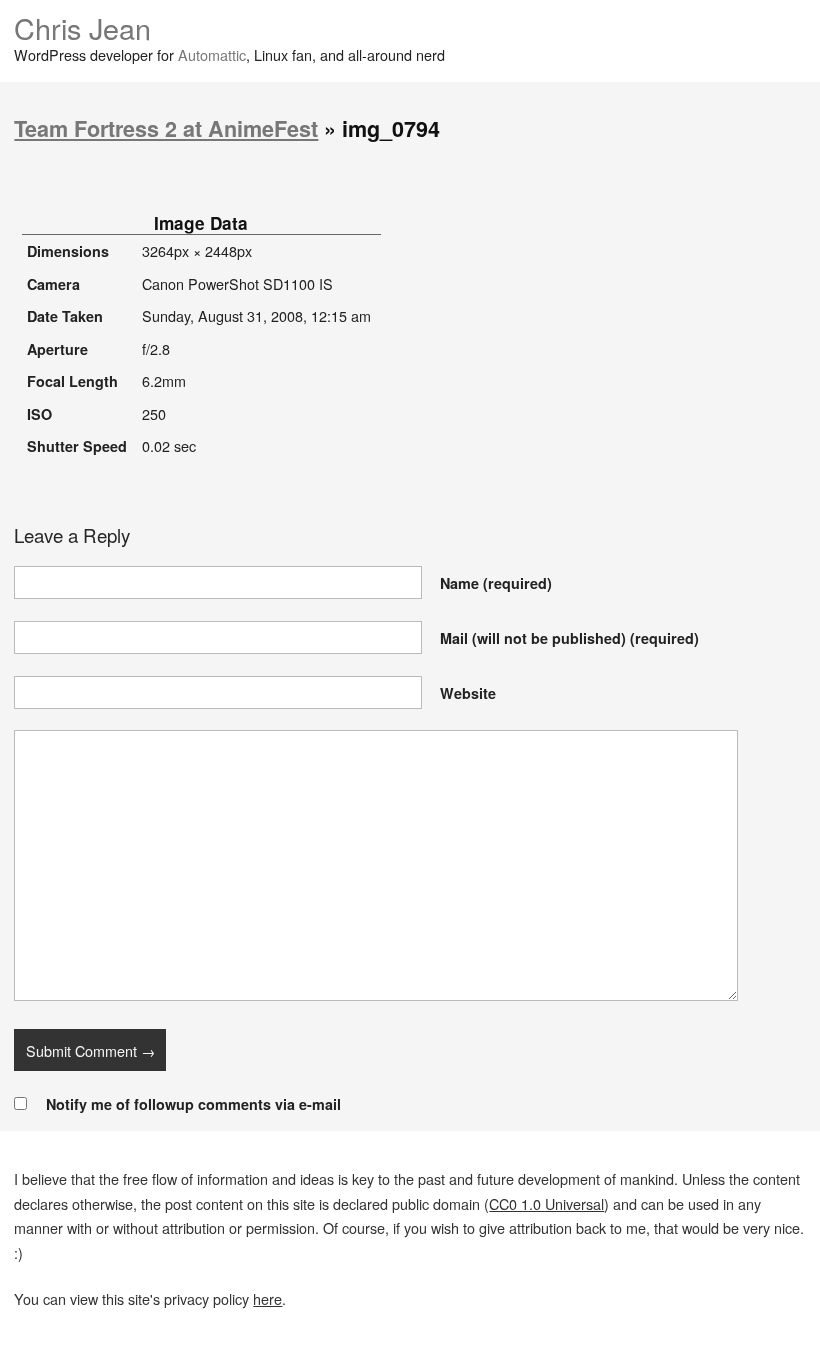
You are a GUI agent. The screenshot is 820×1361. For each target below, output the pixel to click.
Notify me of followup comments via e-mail (193, 1104)
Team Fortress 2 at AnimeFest (166, 128)
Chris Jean (82, 27)
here (267, 1298)
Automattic (212, 54)
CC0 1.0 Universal (546, 1203)
